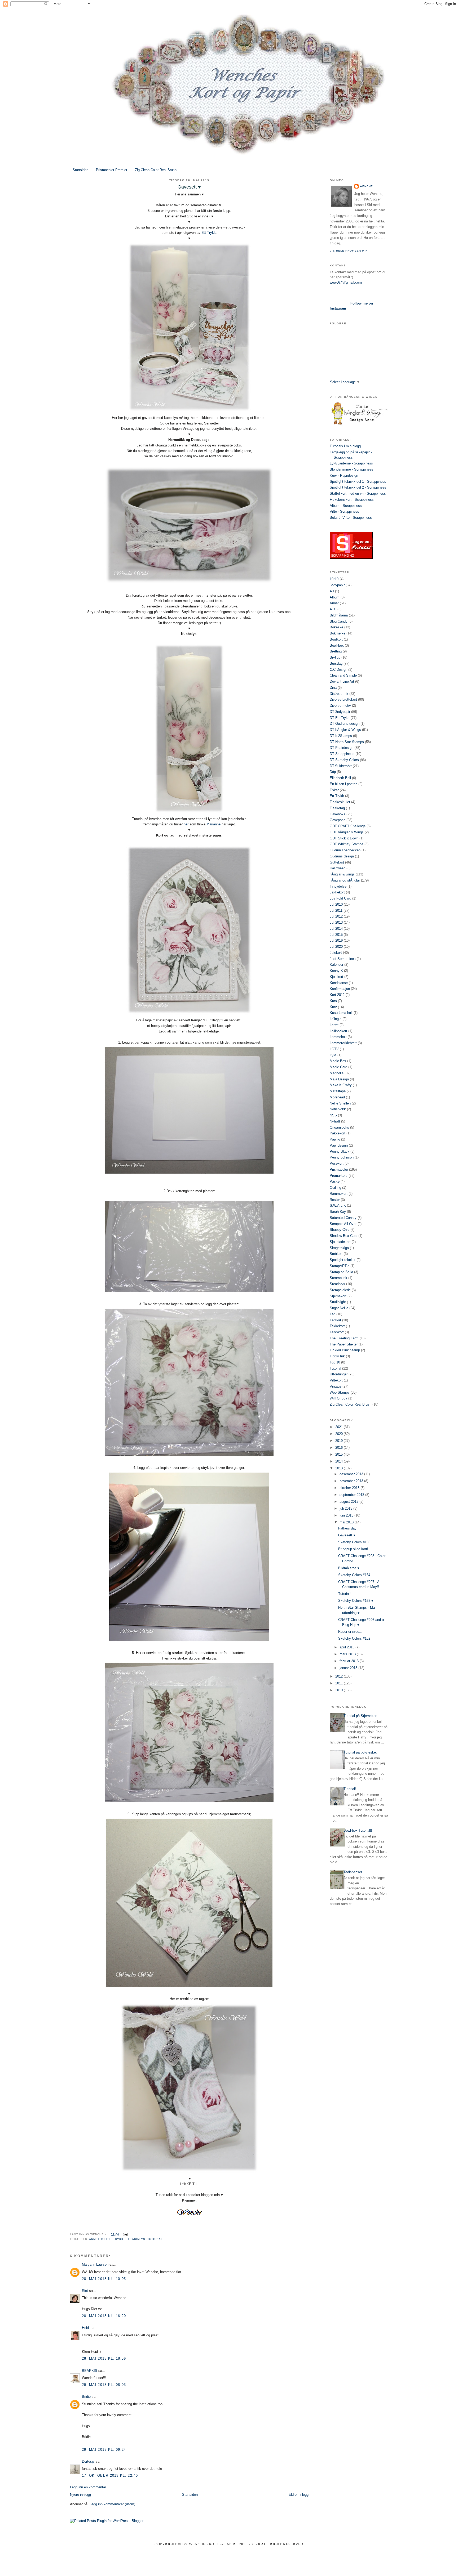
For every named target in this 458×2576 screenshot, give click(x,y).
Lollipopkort (338, 1031)
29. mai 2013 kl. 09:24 (104, 2450)
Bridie (86, 2397)
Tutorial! (344, 1594)
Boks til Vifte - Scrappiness (351, 518)
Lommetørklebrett (343, 1043)
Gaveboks (338, 814)
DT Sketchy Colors (344, 760)
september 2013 (352, 1495)
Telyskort (337, 1332)
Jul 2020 (336, 947)
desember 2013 (352, 1474)
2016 (340, 1448)
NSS (333, 1115)
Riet (85, 2291)
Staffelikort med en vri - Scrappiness (358, 493)
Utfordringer (339, 1374)
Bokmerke (338, 633)
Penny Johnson (342, 1157)
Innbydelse (338, 886)
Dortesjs (88, 2461)
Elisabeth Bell (340, 778)
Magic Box (338, 1061)
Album (335, 597)
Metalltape (338, 1091)
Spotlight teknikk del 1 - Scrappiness (358, 482)
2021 (340, 1427)
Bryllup (335, 657)
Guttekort (337, 862)
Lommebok (338, 1037)
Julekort (336, 953)
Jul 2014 (336, 929)
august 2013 (349, 1502)
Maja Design (339, 1079)
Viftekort (336, 1380)
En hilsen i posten (343, 784)
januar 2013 (349, 1668)
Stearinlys (135, 2239)
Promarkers (339, 1176)
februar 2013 (350, 1661)
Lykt (333, 1055)
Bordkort (336, 639)
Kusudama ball (341, 1013)
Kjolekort (336, 977)
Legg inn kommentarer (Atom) (112, 2504)
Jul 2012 (336, 916)
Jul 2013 (336, 922)
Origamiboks (339, 1127)
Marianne (214, 824)
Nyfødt (335, 1121)
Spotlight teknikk (343, 1260)
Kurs (333, 1001)
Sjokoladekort (340, 1242)
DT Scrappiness (342, 754)
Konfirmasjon (340, 989)
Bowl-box (337, 645)
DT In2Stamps (341, 736)
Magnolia (337, 1073)
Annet (94, 2239)
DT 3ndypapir (340, 712)
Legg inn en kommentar (88, 2487)
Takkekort (337, 1326)
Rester (335, 1200)
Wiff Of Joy (338, 1398)
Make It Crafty (341, 1085)
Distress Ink (339, 694)
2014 (340, 1461)
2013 (340, 1468)
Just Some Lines (343, 959)
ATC (333, 609)
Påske (335, 1181)
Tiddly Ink (337, 1356)
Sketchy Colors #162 (354, 1638)
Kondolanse (339, 983)
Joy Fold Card (340, 898)
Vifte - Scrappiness (344, 511)
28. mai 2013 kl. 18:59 (104, 2358)
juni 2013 (347, 1515)
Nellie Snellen (340, 1103)
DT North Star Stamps (347, 742)
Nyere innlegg (80, 2495)
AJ (332, 591)
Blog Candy (339, 621)
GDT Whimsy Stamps (347, 844)
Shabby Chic (340, 1230)
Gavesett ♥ (347, 1535)
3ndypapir (337, 585)
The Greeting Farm (344, 1338)
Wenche (366, 186)
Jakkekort (337, 892)
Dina (333, 688)
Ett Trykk (209, 233)
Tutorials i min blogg (345, 446)
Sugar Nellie (339, 1308)
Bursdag (336, 663)
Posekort (337, 1163)
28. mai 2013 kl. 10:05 (104, 2279)
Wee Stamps (340, 1392)
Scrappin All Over (343, 1224)
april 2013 (347, 1647)
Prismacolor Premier (112, 170)
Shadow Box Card (343, 1236)
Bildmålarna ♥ (349, 1568)
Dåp (333, 772)
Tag (333, 1314)
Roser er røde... (350, 1632)
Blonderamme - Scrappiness (351, 469)
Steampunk (338, 1278)
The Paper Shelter (344, 1344)
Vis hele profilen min (349, 251)
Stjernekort (338, 1296)
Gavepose (338, 820)
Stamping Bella (341, 1272)
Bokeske (336, 627)
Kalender (336, 965)
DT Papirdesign (342, 748)
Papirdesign (339, 1145)
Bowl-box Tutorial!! (358, 1830)
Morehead (337, 1097)
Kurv (333, 1007)
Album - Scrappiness (346, 506)
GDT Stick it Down (344, 838)
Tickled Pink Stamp (345, 1350)
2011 (340, 1683)
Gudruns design (342, 856)
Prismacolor (339, 1170)
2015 (340, 1454)
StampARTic (340, 1266)
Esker (334, 790)
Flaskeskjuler (340, 802)
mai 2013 (347, 1522)
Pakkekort (338, 1133)
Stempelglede (340, 1290)
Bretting (336, 651)
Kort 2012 (337, 995)
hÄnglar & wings (342, 874)
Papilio (335, 1139)
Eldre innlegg (299, 2495)
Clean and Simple (343, 675)
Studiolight (338, 1302)
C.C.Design (338, 670)
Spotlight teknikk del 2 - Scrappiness (358, 487)
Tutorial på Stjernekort (360, 1716)
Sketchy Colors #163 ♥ (356, 1601)
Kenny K (336, 971)
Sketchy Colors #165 (354, 1542)
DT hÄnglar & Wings (345, 730)
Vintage (336, 1386)
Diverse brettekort (343, 699)
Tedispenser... (354, 1872)
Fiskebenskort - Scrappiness (352, 500)
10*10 (334, 579)
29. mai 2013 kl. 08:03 (104, 2385)
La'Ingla (336, 1019)
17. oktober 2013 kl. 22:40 (110, 2476)
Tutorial (155, 2239)
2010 (340, 1690)
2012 (340, 1676)
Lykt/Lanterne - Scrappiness (351, 463)
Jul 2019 (336, 940)
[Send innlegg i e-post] (124, 2234)
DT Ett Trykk (112, 2239)
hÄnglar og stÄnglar (345, 880)
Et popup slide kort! (353, 1549)
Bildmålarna (339, 615)
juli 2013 (346, 1508)
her (186, 824)
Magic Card (338, 1067)
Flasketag (337, 808)
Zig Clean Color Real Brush (156, 170)
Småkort (336, 1254)
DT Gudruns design (345, 724)
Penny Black (340, 1151)
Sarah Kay (338, 1212)
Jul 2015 (336, 935)
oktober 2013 (350, 1488)
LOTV (334, 1049)
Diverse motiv (340, 706)
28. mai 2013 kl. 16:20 (104, 2316)
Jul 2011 (336, 911)
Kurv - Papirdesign (344, 475)
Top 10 (335, 1362)
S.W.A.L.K (338, 1206)
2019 (340, 1441)
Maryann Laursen (95, 2264)
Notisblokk (338, 1109)
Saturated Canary (343, 1218)
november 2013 (352, 1481)
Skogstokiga (339, 1248)
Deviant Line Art (342, 681)
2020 (340, 1434)
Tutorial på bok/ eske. (360, 1752)
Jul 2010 (336, 904)
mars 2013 (348, 1654)
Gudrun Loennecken (345, 850)
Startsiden (80, 170)
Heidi (86, 2328)
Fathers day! (348, 1528)
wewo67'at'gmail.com (346, 282)
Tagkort (335, 1320)
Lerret (334, 1025)
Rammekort (339, 1194)
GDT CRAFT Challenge (348, 826)
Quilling (335, 1188)
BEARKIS (90, 2371)
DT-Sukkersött (341, 766)
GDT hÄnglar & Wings (347, 832)
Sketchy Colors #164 (354, 1575)
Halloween (338, 868)
